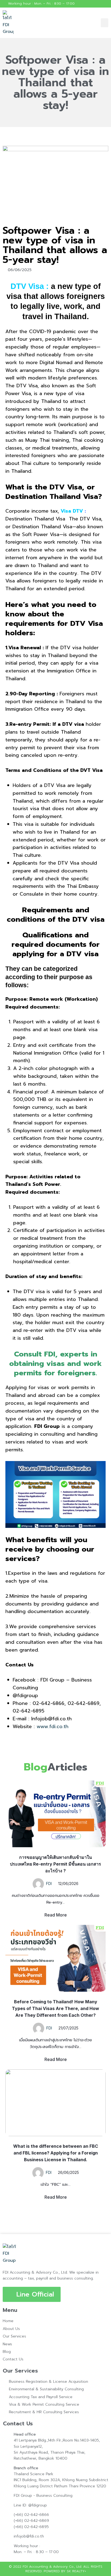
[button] (105, 23)
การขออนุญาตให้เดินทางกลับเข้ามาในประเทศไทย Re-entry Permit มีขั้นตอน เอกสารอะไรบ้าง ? (55, 1864)
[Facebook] (106, 4)
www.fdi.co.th (53, 1726)
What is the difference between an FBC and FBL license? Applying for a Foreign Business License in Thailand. (56, 2153)
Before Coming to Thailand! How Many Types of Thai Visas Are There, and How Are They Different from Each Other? (55, 2008)
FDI (49, 1883)
